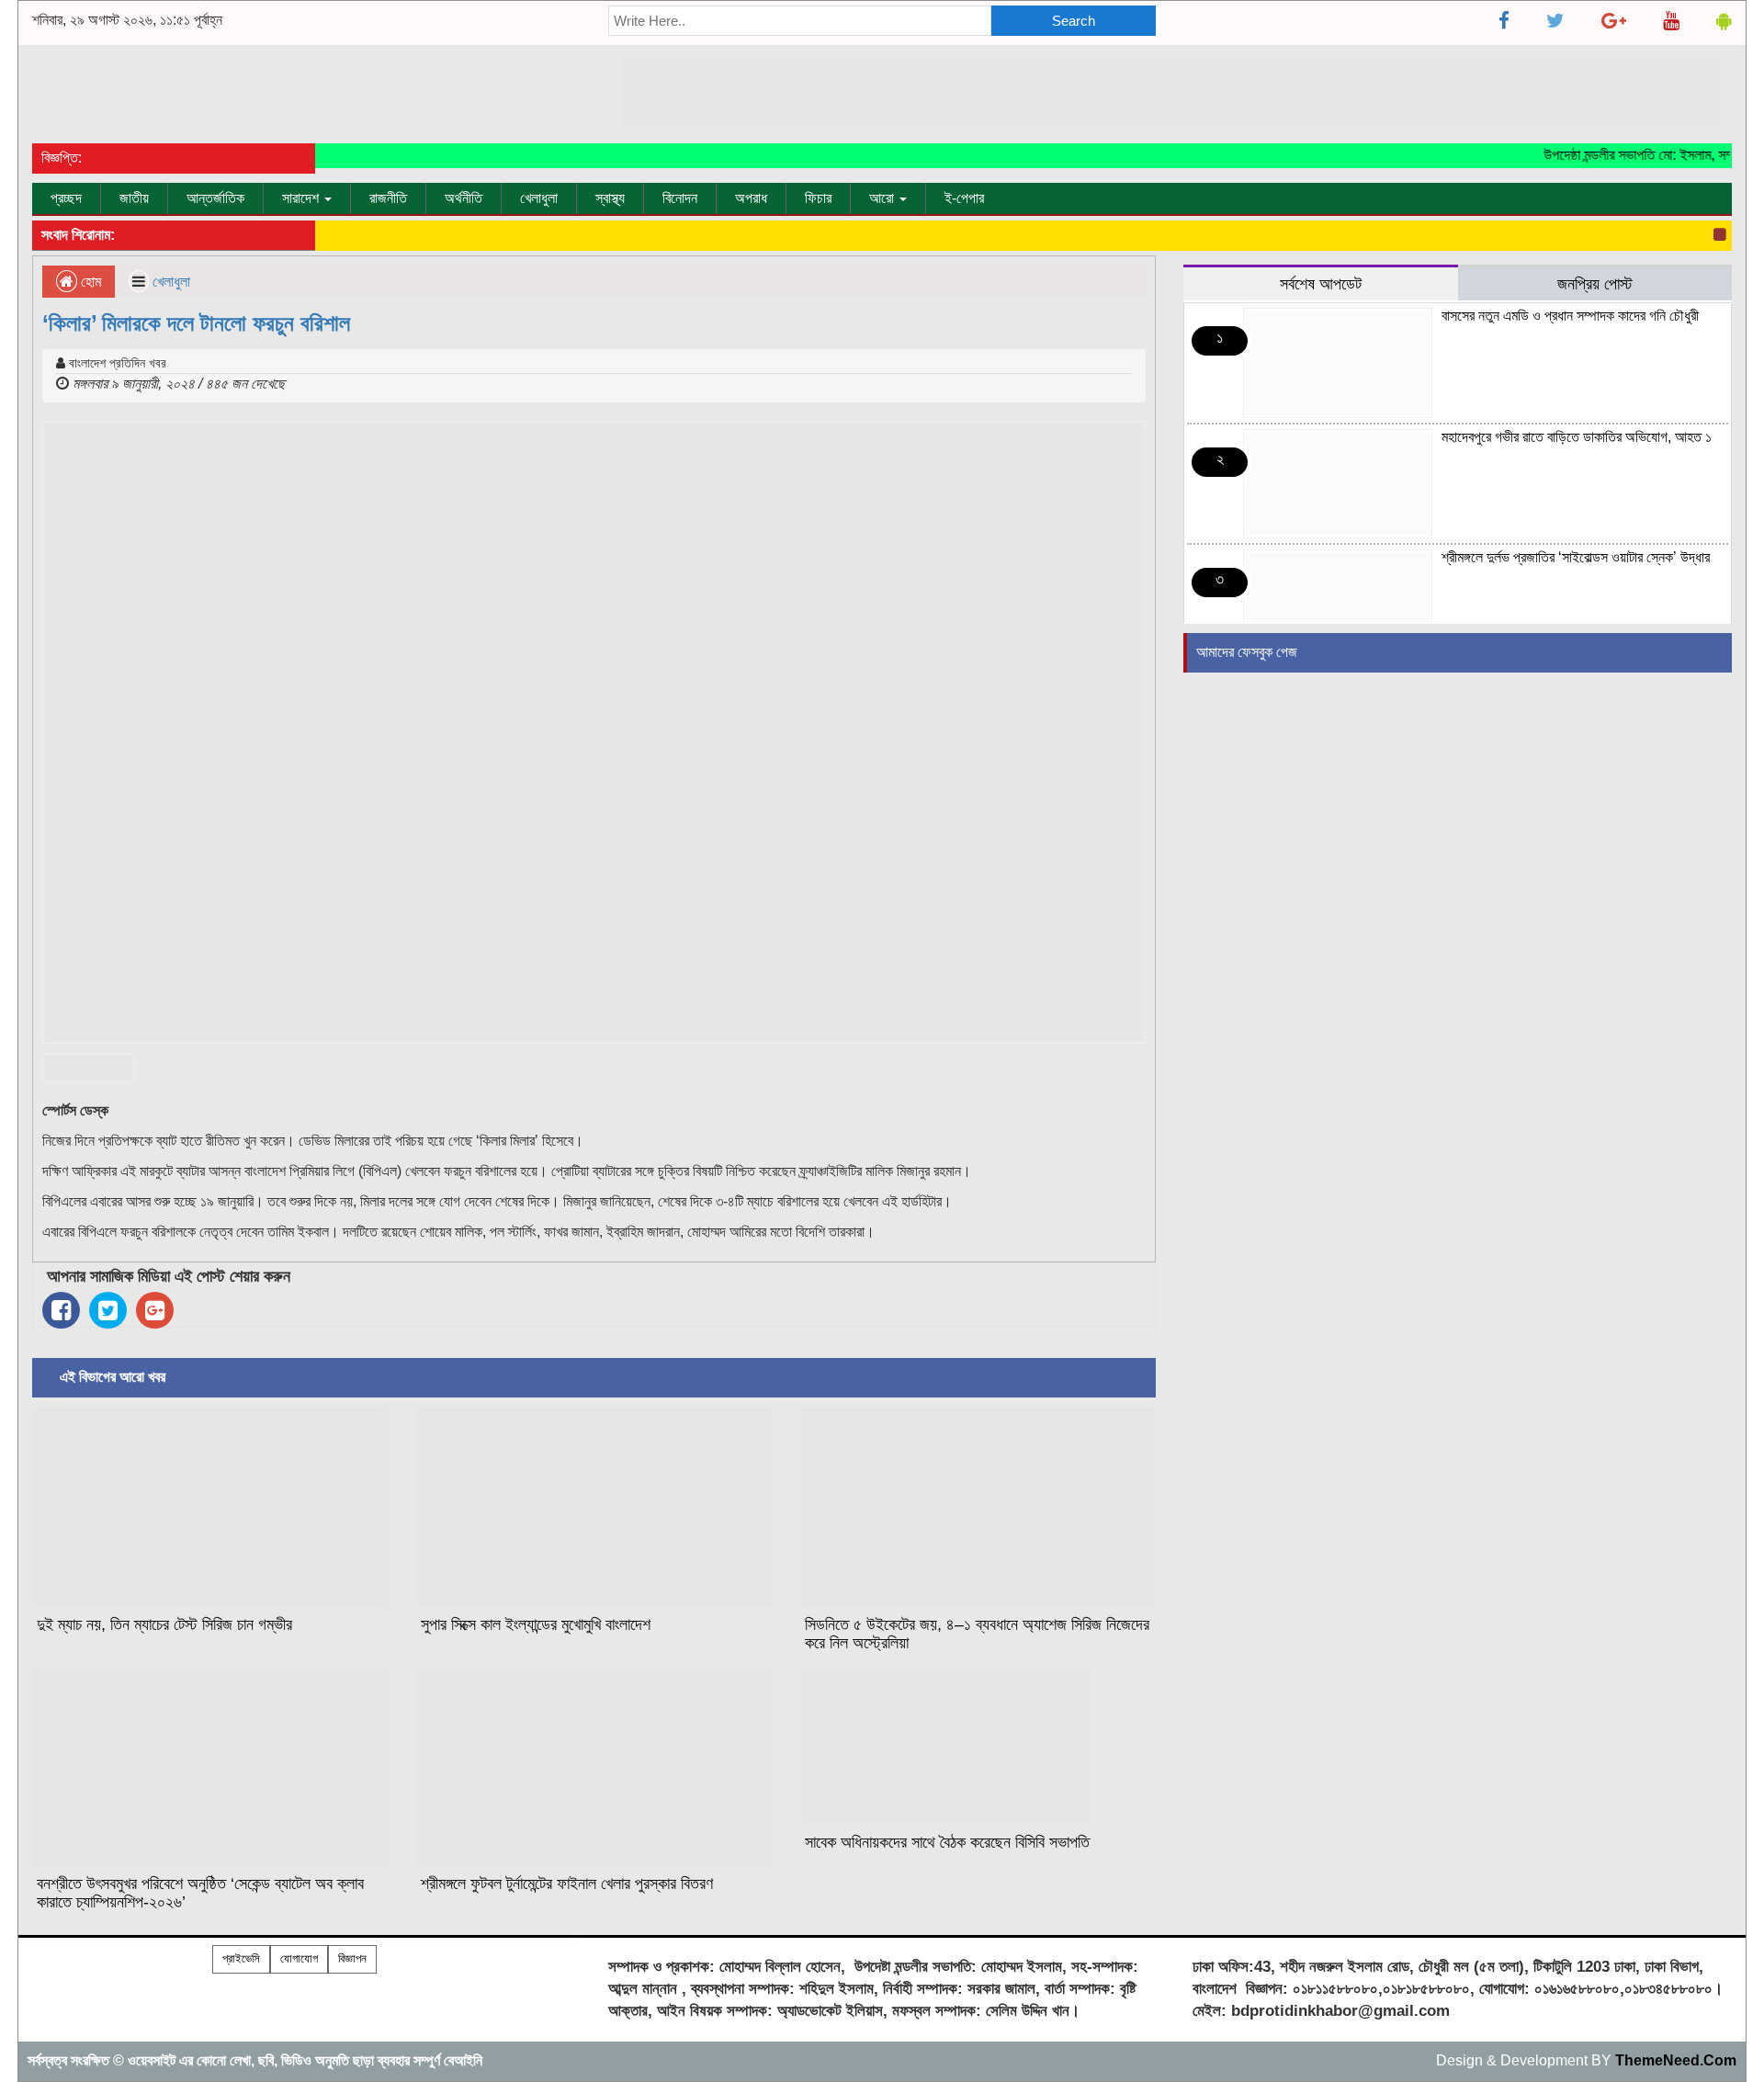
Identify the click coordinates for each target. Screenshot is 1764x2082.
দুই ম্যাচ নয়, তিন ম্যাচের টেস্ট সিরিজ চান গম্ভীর (164, 1624)
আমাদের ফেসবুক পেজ (1247, 652)
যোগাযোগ (299, 1958)
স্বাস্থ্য (610, 198)
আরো (883, 198)
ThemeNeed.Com (1676, 2060)
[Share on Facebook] (61, 1310)
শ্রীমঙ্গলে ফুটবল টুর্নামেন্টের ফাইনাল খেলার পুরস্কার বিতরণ (567, 1884)
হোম (89, 282)
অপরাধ (751, 198)
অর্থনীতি (464, 198)
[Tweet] (108, 1310)
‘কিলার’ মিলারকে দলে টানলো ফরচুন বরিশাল (196, 323)
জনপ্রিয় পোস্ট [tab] (1595, 283)
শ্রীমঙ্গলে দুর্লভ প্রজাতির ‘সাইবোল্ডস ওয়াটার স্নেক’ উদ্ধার (1576, 557)
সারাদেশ (302, 198)
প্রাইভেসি (241, 1958)
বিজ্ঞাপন (352, 1958)
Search (1074, 21)
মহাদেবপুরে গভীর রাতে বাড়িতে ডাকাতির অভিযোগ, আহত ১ (1577, 437)
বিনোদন (680, 198)
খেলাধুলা (539, 198)
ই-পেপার (964, 198)
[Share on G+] (155, 1310)
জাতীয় (134, 198)
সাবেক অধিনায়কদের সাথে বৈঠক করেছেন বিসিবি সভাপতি (947, 1842)
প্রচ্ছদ (66, 198)
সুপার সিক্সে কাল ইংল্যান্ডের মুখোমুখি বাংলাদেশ (536, 1624)
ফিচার (818, 198)
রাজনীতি (388, 198)
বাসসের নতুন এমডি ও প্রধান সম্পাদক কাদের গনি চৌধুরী (1570, 316)
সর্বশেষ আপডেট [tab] (1321, 283)
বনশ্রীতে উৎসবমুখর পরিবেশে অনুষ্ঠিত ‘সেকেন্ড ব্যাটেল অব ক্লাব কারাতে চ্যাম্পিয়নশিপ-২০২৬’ (200, 1893)
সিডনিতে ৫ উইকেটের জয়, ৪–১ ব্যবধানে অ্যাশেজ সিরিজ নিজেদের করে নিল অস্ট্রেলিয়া (977, 1634)
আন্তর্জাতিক (215, 198)
